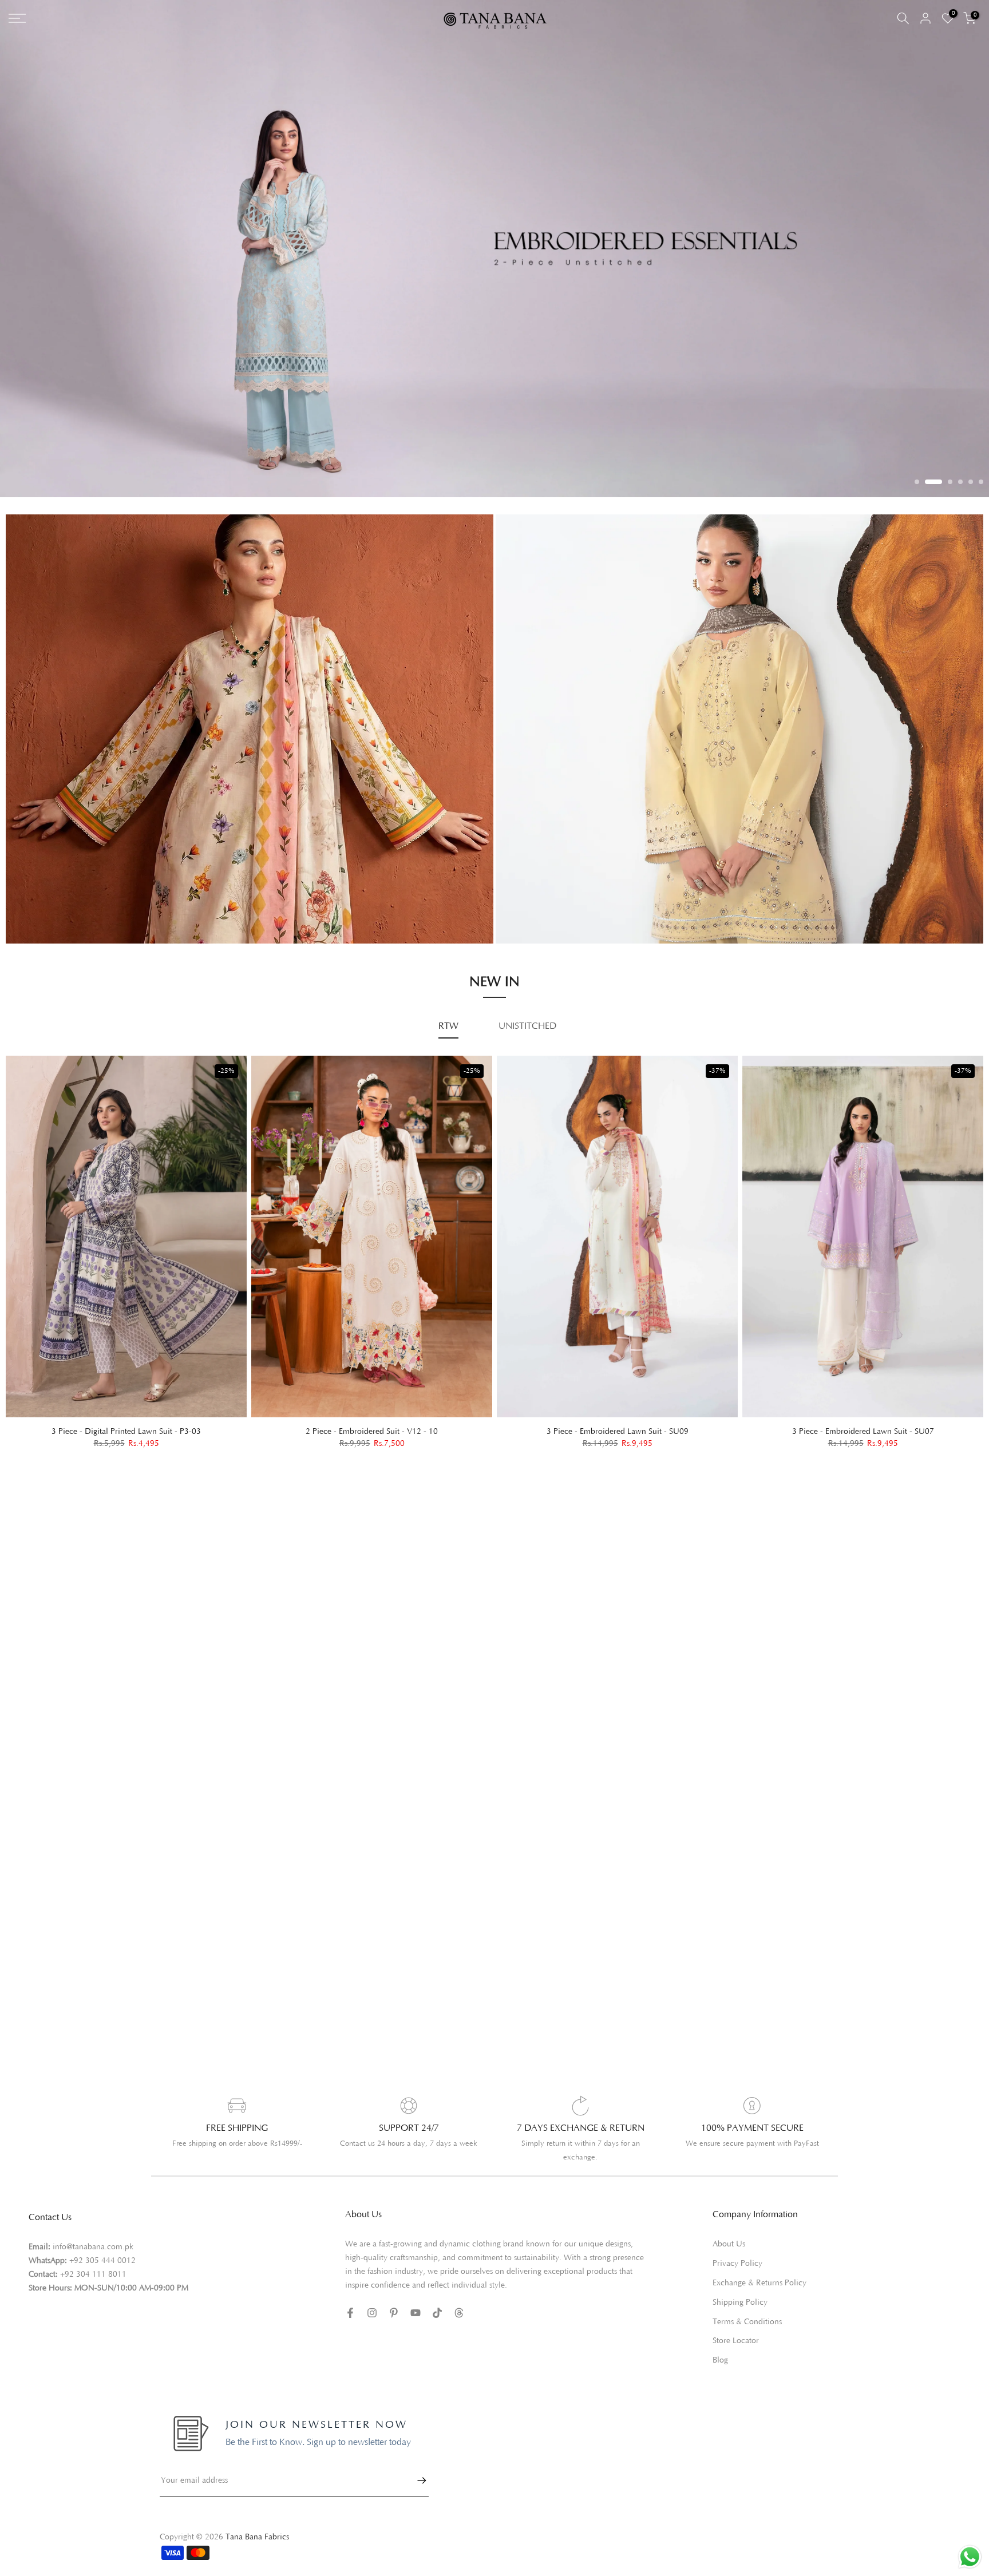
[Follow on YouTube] (416, 2299)
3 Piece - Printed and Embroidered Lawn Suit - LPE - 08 (872, 1417)
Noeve (520, 905)
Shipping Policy (740, 2289)
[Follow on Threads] (459, 2299)
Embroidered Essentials (61, 869)
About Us (729, 2230)
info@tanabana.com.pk (93, 2233)
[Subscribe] (416, 2467)
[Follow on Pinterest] (394, 2299)
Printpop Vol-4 (536, 889)
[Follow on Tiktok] (437, 2299)
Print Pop (35, 885)
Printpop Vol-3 (536, 873)
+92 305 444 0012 (102, 2247)
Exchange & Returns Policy (759, 2269)
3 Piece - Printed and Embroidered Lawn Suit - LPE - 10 (627, 1417)
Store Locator (736, 2327)
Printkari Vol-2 (45, 902)
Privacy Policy (737, 2250)
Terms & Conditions (747, 2308)
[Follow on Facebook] (350, 2299)
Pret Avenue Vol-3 (543, 857)
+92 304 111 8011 (93, 2261)
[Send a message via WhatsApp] (970, 2557)
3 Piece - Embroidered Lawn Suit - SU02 (136, 1417)
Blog (720, 2347)
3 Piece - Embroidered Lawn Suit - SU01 (381, 1417)
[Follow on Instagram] (372, 2299)
